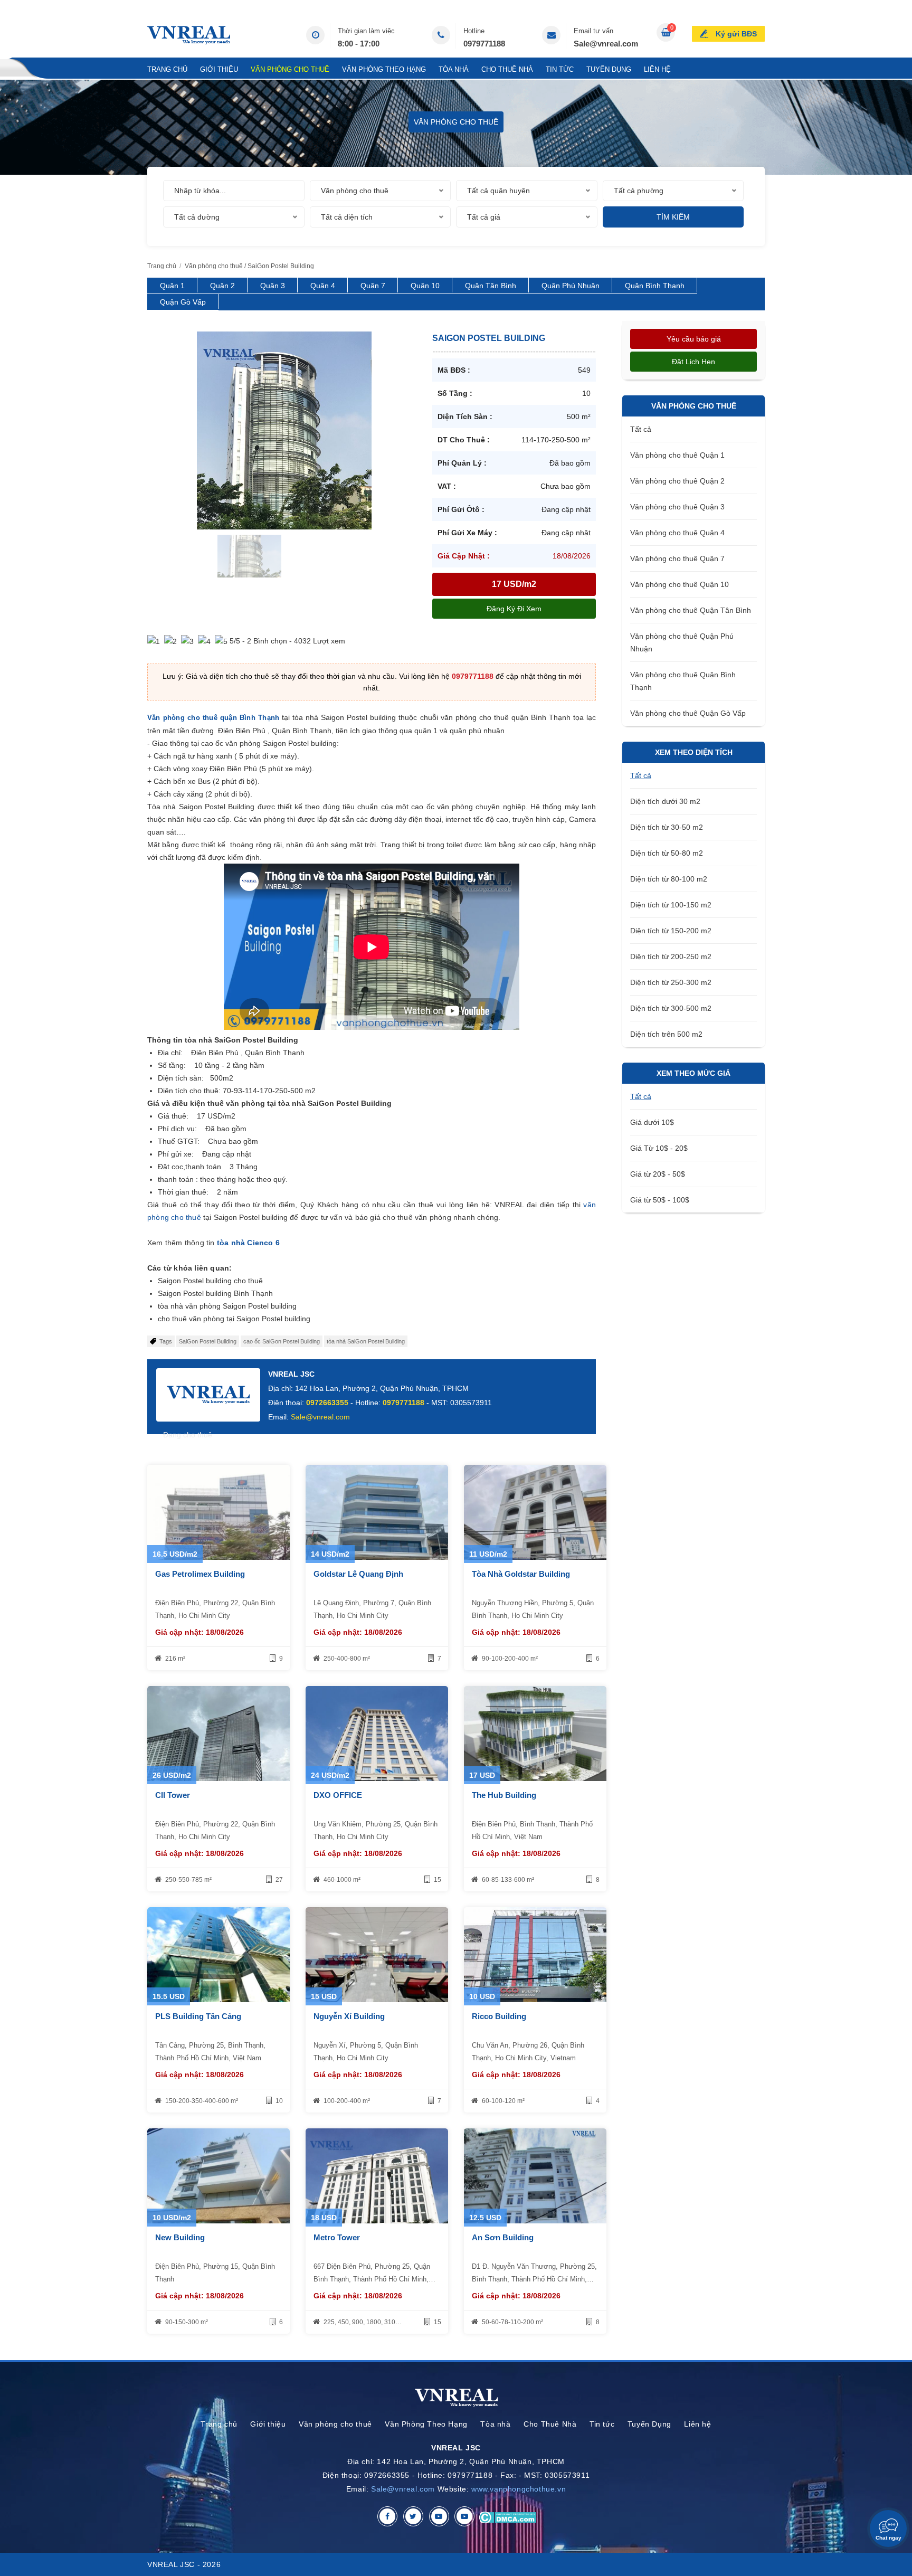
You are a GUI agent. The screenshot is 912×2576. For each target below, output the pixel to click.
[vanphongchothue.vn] (189, 35)
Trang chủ (167, 69)
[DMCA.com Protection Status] (507, 2516)
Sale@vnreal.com (606, 44)
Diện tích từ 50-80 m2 (667, 853)
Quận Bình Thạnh (655, 286)
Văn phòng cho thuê (290, 69)
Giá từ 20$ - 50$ (658, 1174)
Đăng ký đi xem (514, 609)
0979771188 (484, 44)
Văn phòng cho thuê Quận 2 (677, 481)
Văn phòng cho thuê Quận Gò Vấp (688, 713)
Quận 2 (222, 286)
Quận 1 (172, 286)
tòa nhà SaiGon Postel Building (366, 1341)
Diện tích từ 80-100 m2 (669, 879)
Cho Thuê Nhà (507, 69)
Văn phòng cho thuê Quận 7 (677, 558)
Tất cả (641, 429)
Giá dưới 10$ (652, 1122)
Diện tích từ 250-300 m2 (671, 982)
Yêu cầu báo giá (694, 339)
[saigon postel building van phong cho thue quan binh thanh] (220, 430)
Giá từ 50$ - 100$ (660, 1200)
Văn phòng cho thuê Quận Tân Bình (691, 610)
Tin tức (560, 69)
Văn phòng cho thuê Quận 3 (677, 507)
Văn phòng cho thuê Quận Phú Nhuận (682, 642)
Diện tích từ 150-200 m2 (671, 931)
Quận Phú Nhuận (571, 286)
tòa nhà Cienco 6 (248, 1243)
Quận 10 (425, 286)
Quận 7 (373, 286)
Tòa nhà (454, 69)
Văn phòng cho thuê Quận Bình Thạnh (683, 681)
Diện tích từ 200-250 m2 (671, 956)
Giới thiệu (219, 69)
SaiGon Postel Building (208, 1341)
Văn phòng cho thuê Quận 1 (677, 455)
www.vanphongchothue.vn (519, 2489)
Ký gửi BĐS (736, 34)
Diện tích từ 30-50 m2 (667, 827)
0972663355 (327, 1403)
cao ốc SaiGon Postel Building (282, 1341)
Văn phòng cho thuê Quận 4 (677, 533)
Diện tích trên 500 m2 (666, 1034)
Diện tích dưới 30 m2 (665, 801)
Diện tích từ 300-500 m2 (671, 1008)
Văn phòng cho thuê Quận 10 (680, 584)
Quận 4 (323, 286)
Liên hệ (657, 69)
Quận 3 (273, 286)
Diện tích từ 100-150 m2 (671, 905)
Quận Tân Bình (491, 286)
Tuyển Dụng (609, 69)
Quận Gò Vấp (183, 302)
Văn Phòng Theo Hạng (384, 69)
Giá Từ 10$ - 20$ (659, 1148)
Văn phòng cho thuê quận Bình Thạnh (213, 718)
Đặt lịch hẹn (693, 362)
